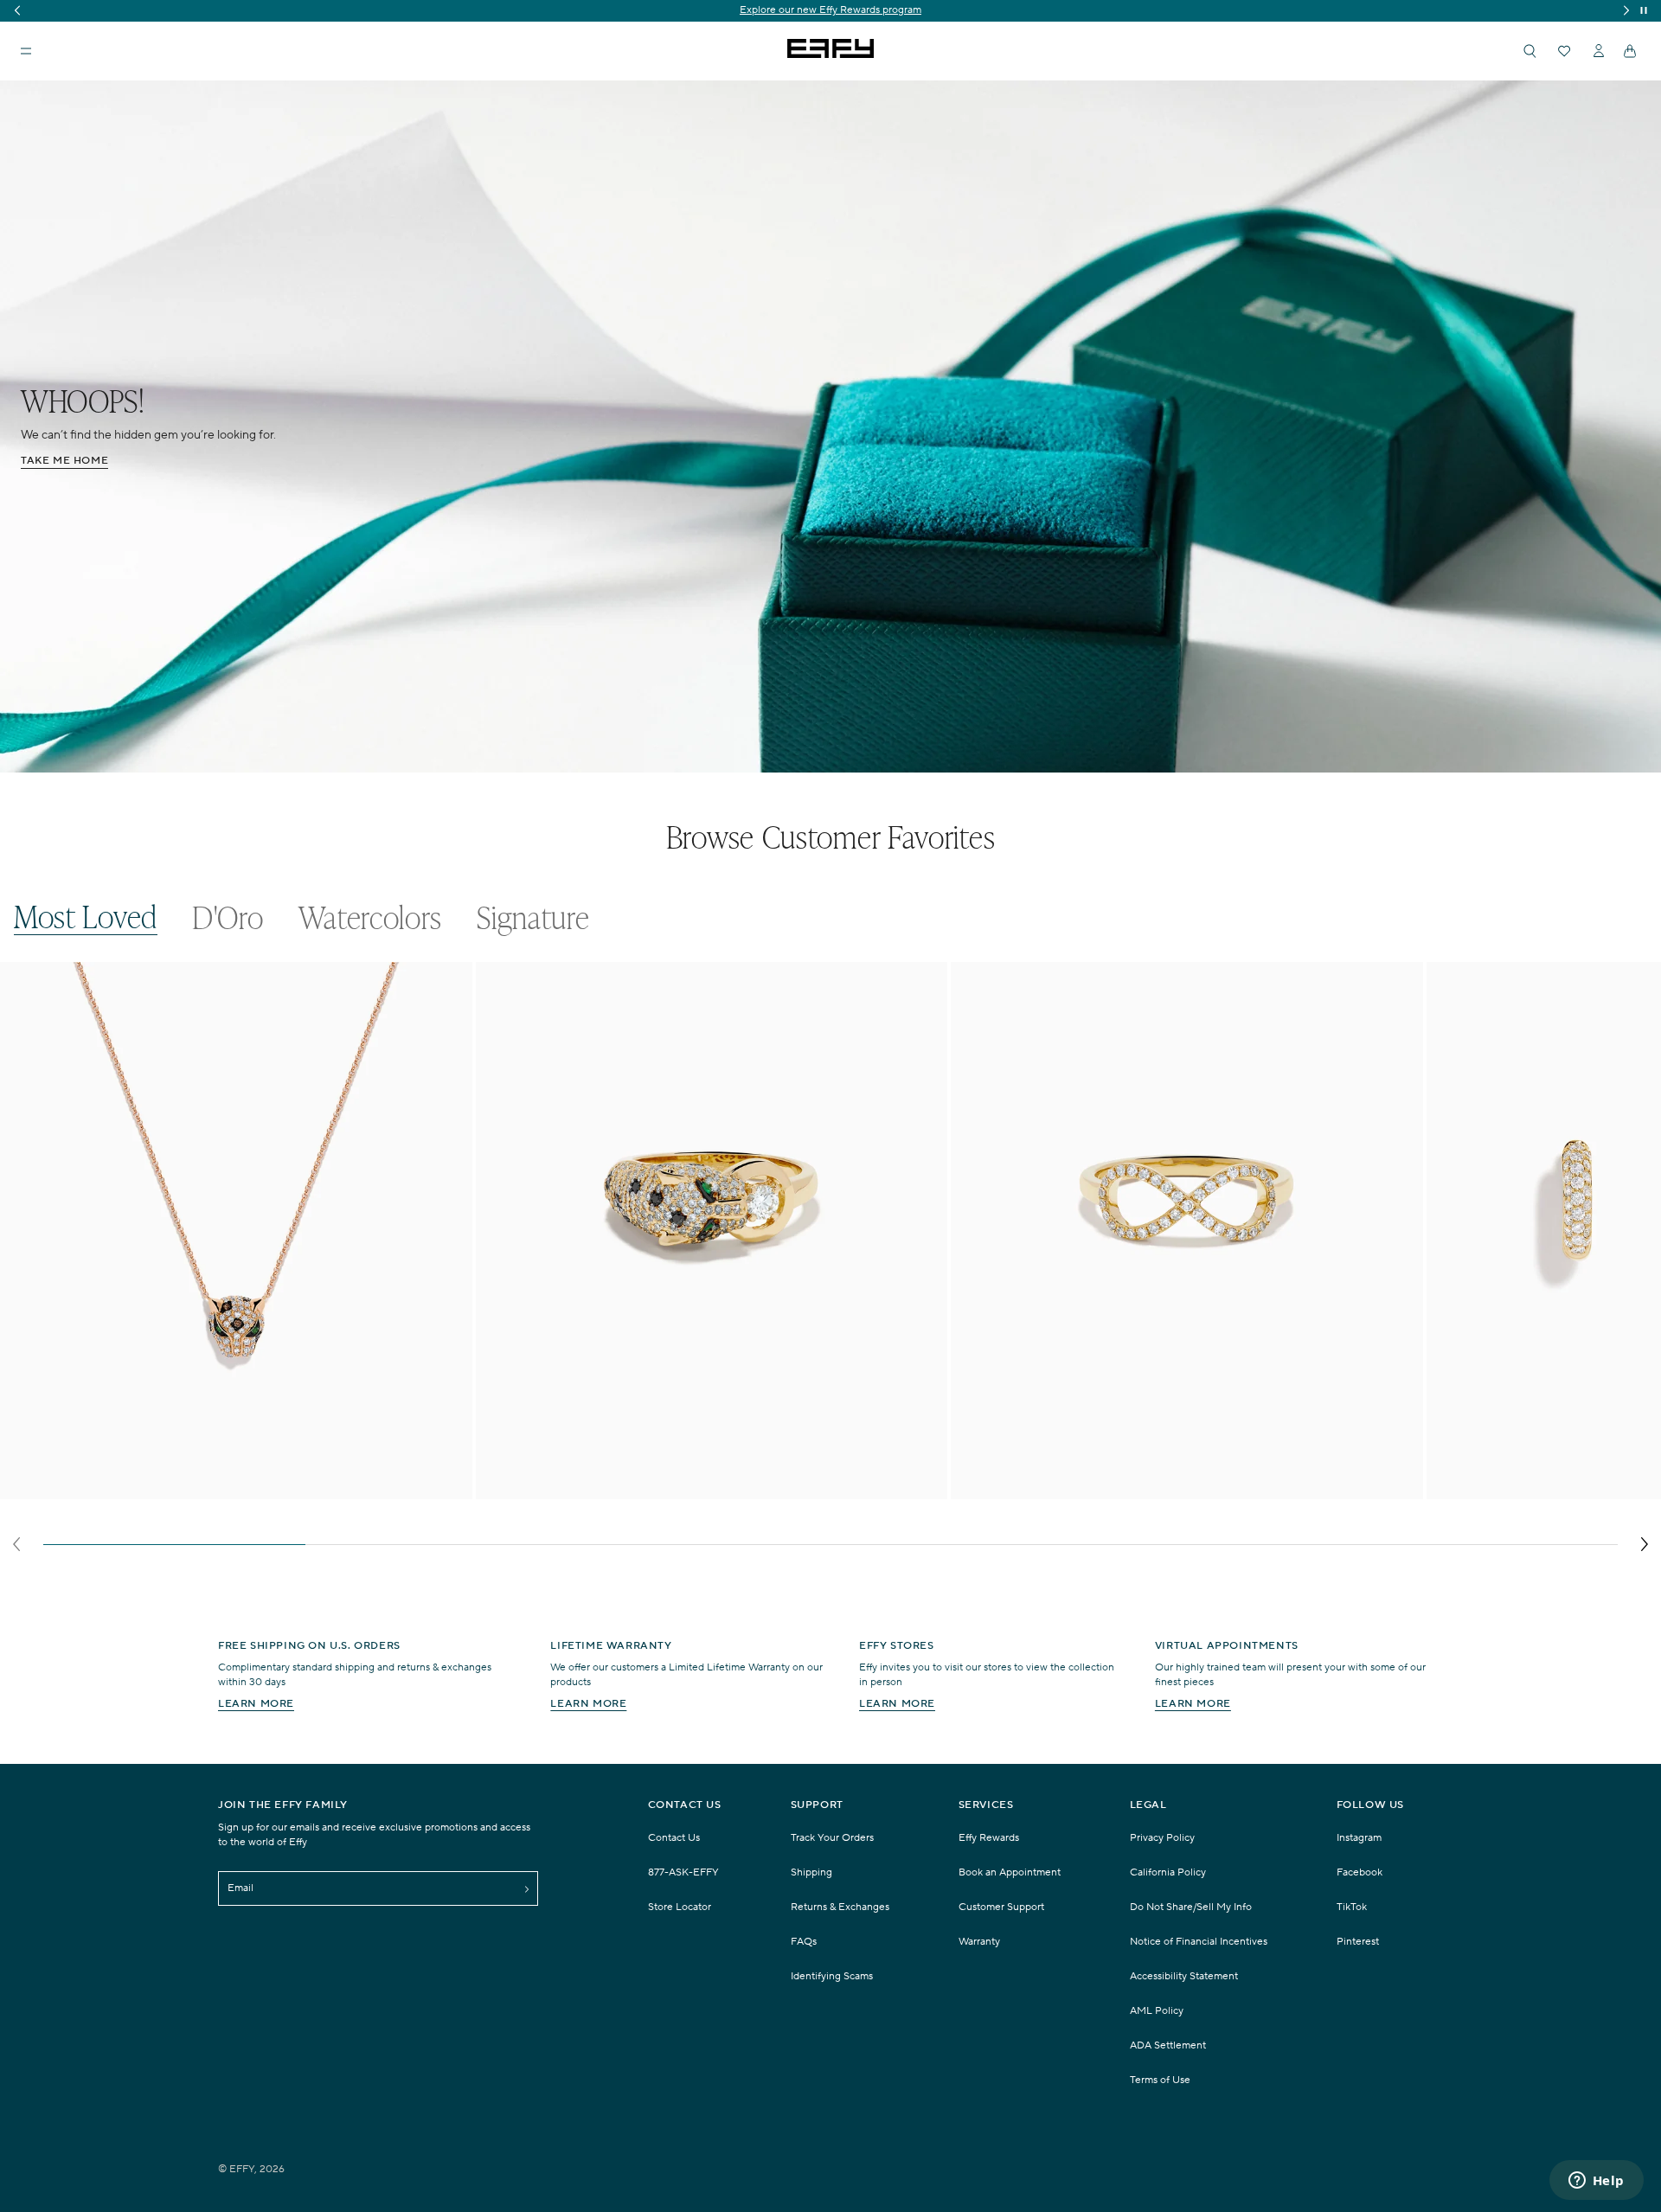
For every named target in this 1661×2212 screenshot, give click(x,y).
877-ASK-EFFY (683, 1872)
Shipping (811, 1872)
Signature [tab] (533, 917)
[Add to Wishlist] (448, 1010)
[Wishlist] (1564, 51)
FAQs (804, 1942)
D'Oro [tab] (228, 917)
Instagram (1359, 1838)
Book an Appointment (1010, 1872)
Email (240, 1888)
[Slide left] (16, 1544)
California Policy (1168, 1872)
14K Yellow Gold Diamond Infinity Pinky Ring (1093, 1488)
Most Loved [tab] (86, 917)
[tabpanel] (830, 1262)
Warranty (979, 1942)
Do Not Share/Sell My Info (1191, 1907)
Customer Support (1001, 1907)
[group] (830, 11)
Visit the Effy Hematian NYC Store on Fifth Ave (831, 10)
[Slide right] (1645, 1544)
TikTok (1352, 1907)
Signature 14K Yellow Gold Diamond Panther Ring (631, 1488)
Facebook (1360, 1872)
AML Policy (1157, 2011)
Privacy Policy (1162, 1838)
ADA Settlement (1168, 2045)
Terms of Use (1160, 2080)
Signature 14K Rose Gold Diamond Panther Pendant (161, 1488)
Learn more (256, 1704)
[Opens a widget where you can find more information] (1596, 2182)
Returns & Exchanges (840, 1907)
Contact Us (674, 1838)
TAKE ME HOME (64, 461)
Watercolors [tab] (371, 917)
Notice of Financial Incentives (1199, 1942)
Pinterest (1358, 1942)
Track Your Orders (832, 1838)
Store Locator (680, 1907)
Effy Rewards (989, 1838)
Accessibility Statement (1184, 1976)
